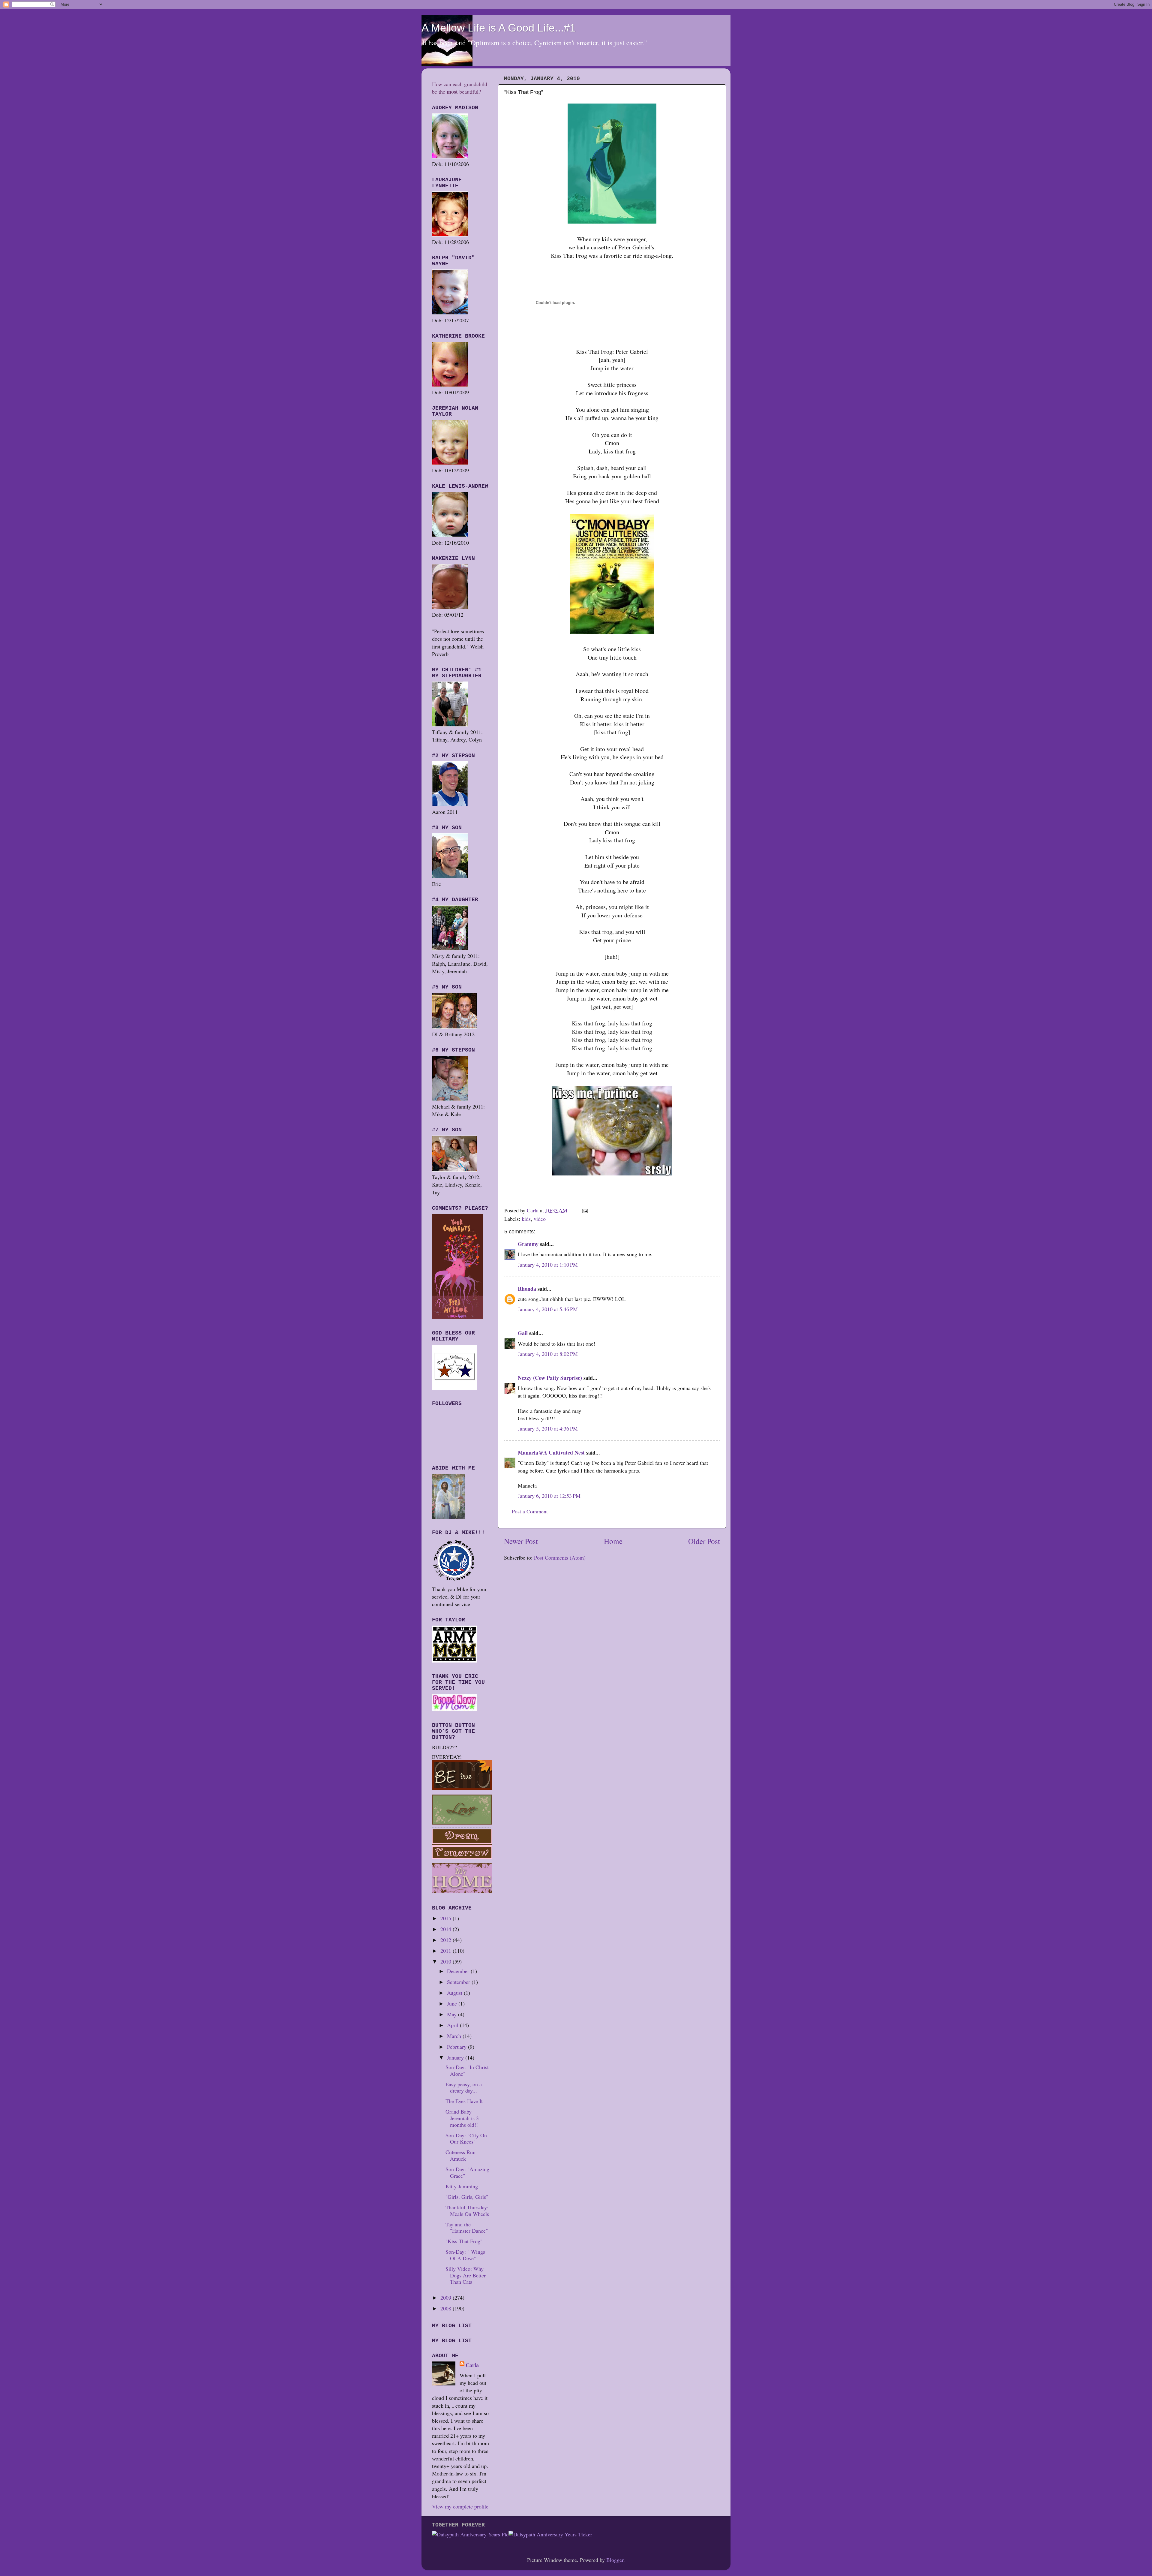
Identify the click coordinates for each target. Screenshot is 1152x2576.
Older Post (704, 1541)
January (456, 2057)
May (453, 2014)
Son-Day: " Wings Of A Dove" (465, 2255)
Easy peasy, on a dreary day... (464, 2087)
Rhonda (527, 1289)
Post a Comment (530, 1511)
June (453, 2003)
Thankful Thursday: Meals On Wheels (467, 2210)
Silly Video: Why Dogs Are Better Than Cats (466, 2275)
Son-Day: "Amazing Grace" (467, 2172)
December (459, 1971)
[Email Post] (584, 1210)
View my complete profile (460, 2506)
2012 (447, 1940)
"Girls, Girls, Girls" (467, 2197)
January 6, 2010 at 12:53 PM (549, 1496)
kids (526, 1219)
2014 (447, 1929)
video (540, 1219)
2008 (447, 2308)
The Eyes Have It (464, 2101)
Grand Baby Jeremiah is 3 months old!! (462, 2118)
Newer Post (521, 1541)
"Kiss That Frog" (464, 2241)
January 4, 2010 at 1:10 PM (548, 1265)
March (455, 2036)
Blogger (615, 2560)
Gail (523, 1333)
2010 (447, 1961)
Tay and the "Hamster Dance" (467, 2228)
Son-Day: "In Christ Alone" (467, 2070)
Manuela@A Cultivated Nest (551, 1452)
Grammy (528, 1244)
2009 (447, 2298)
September (459, 1982)
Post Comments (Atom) (560, 1557)
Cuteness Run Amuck (460, 2155)
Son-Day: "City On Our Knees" (466, 2138)
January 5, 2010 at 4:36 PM (548, 1428)
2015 (447, 1918)
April (453, 2025)
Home (613, 1541)
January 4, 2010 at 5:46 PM (548, 1309)
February (457, 2047)
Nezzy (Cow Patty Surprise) (550, 1378)
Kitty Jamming (462, 2186)
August (455, 1993)
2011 (447, 1951)
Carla (472, 2365)
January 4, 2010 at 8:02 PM (548, 1354)
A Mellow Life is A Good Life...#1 (499, 28)
